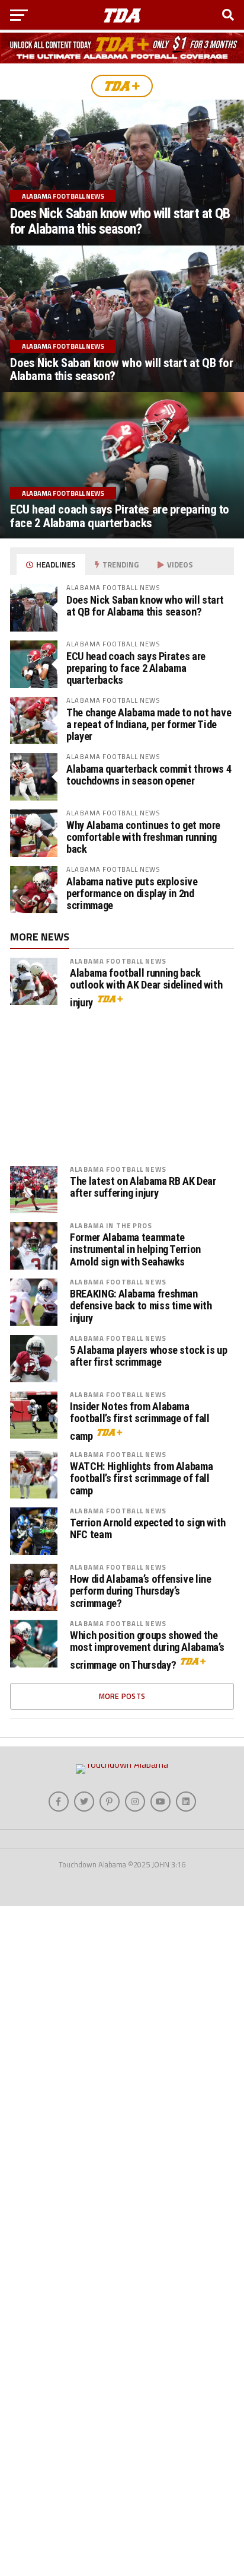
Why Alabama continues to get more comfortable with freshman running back (143, 837)
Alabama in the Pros (111, 1225)
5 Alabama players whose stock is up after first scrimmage (148, 1356)
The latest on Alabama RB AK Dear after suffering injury (143, 1187)
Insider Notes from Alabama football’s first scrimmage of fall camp (140, 1421)
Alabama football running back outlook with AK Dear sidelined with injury (146, 988)
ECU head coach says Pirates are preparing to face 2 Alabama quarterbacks (136, 668)
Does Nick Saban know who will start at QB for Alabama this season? (145, 606)
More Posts (122, 1696)
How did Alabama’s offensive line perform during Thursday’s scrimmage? (140, 1591)
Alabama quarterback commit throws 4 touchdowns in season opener (149, 775)
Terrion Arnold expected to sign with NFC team (148, 1529)
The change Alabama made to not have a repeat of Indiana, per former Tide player (149, 724)
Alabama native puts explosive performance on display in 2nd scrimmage (132, 893)
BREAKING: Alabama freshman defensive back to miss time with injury (141, 1306)
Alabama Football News (118, 961)
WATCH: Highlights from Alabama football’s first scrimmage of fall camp (141, 1478)
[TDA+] (122, 86)
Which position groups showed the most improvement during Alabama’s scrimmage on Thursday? (147, 1650)
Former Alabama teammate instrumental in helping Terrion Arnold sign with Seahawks (135, 1249)
